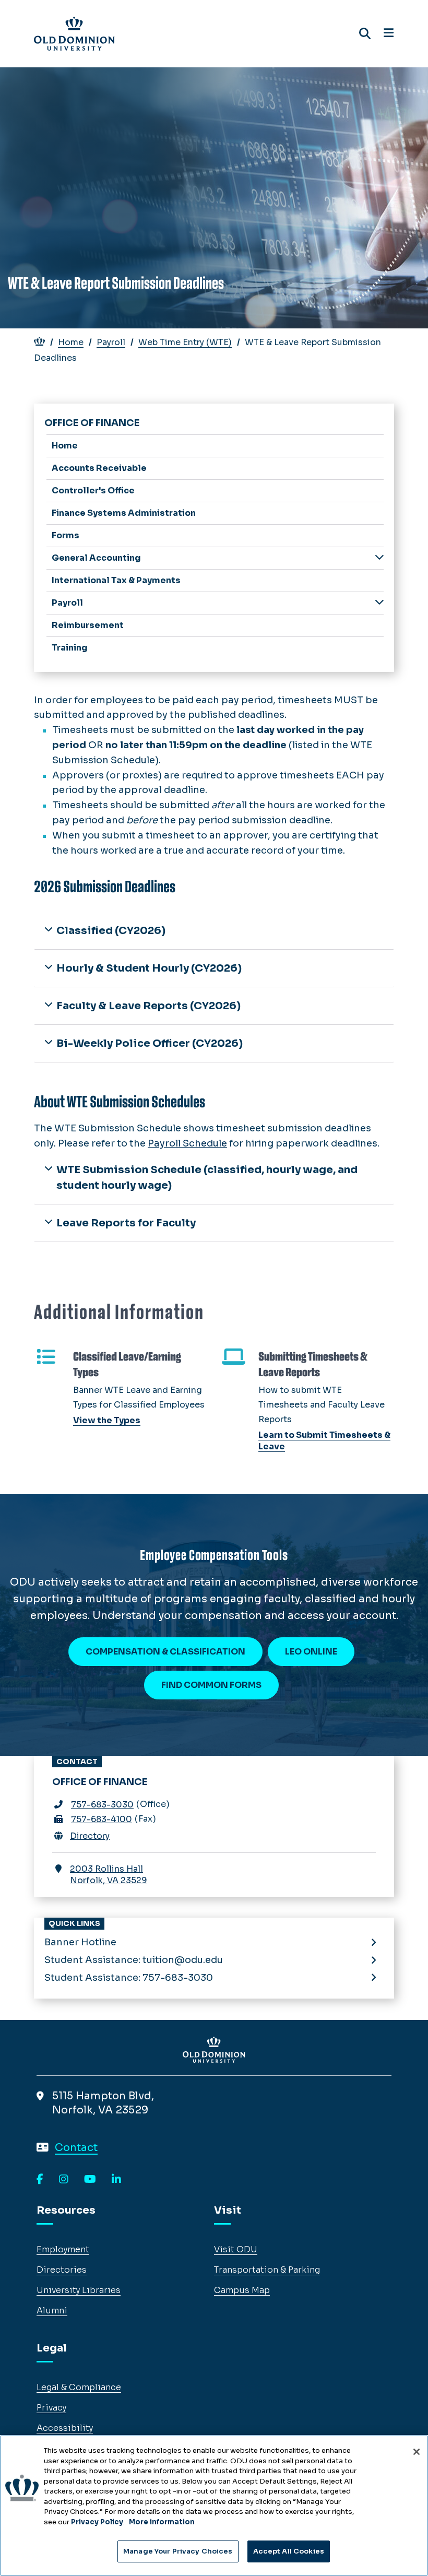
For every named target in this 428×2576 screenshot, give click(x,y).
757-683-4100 (102, 1819)
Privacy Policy (97, 2522)
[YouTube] (90, 2180)
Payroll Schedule (187, 1143)
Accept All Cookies (289, 2551)
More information (162, 2522)
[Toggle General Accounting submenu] (379, 557)
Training (70, 648)
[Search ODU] (365, 34)
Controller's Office (93, 491)
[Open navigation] (389, 33)
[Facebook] (40, 2180)
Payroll (111, 342)
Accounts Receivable (99, 468)
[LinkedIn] (116, 2180)
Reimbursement (88, 625)
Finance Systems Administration (124, 513)
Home (71, 342)
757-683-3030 (102, 1805)
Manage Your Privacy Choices (178, 2551)
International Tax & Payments (116, 580)
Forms (66, 535)
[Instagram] (64, 2180)
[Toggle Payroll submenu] (379, 602)
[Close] (417, 2452)
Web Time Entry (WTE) (185, 342)
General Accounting (96, 558)
